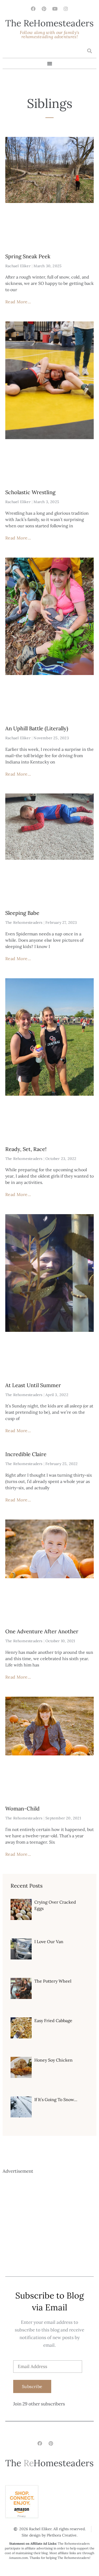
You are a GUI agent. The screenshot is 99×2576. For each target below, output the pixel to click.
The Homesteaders (49, 23)
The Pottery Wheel (53, 1981)
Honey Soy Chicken (53, 2060)
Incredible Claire (26, 1454)
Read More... (18, 302)
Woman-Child (22, 1808)
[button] (89, 51)
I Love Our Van (49, 1942)
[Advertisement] (49, 2224)
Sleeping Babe (22, 913)
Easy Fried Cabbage (53, 2021)
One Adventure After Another (42, 1631)
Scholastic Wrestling (30, 492)
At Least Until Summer (33, 1385)
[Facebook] (33, 9)
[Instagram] (66, 9)
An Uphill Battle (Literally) (37, 728)
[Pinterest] (44, 9)
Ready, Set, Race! (26, 1149)
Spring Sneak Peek (28, 256)
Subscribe (32, 2386)
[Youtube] (55, 9)
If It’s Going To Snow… (56, 2099)
